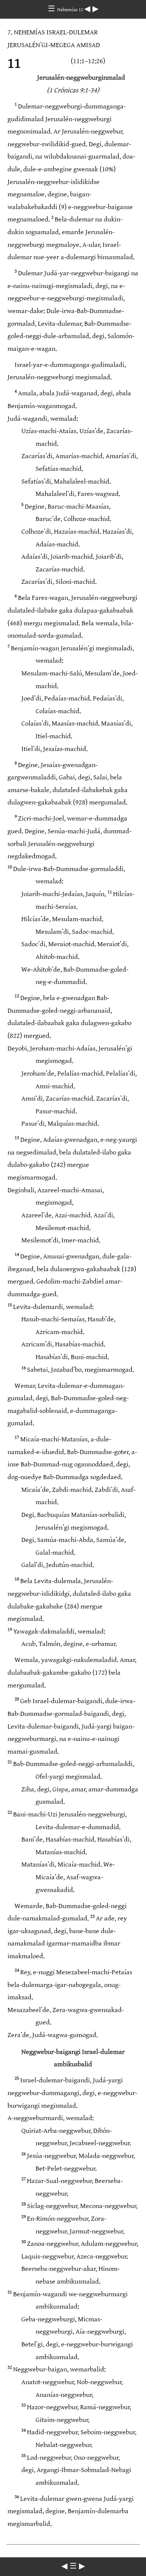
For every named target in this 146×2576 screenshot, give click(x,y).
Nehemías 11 (71, 10)
